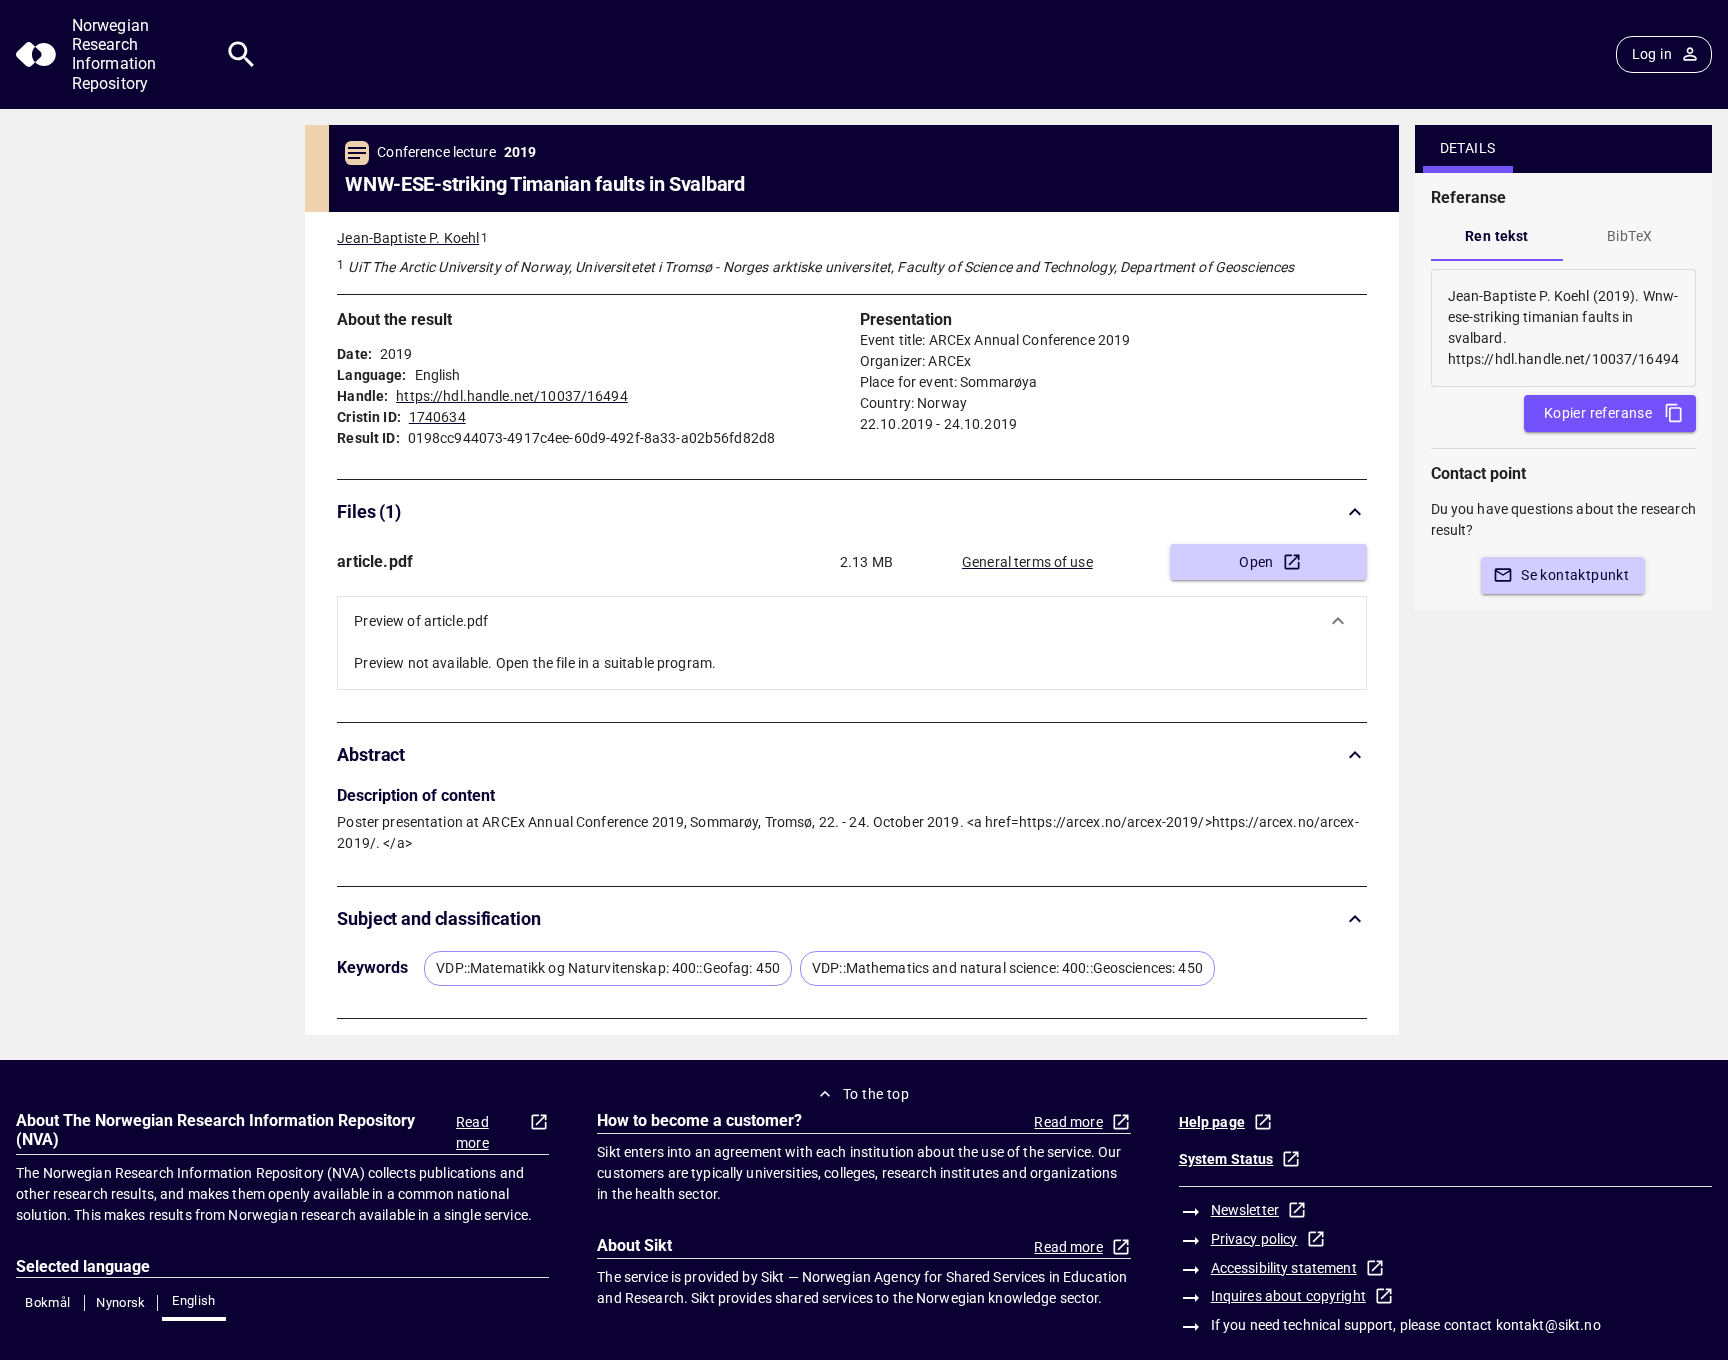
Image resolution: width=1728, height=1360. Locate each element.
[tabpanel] (1563, 328)
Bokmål (47, 1302)
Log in (1652, 54)
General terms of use (1027, 562)
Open (1256, 562)
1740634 (437, 417)
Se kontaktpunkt (1575, 575)
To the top (876, 1094)
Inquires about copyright (1288, 1296)
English (194, 1300)
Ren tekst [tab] (1497, 236)
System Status (1226, 1159)
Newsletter (1245, 1210)
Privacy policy (1254, 1239)
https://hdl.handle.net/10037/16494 (511, 396)
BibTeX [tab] (1629, 236)
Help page (1212, 1122)
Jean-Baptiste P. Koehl (408, 238)
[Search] (241, 54)
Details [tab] (1468, 148)
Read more (472, 1132)
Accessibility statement (1284, 1268)
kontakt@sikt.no (1548, 1325)
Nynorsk (121, 1302)
